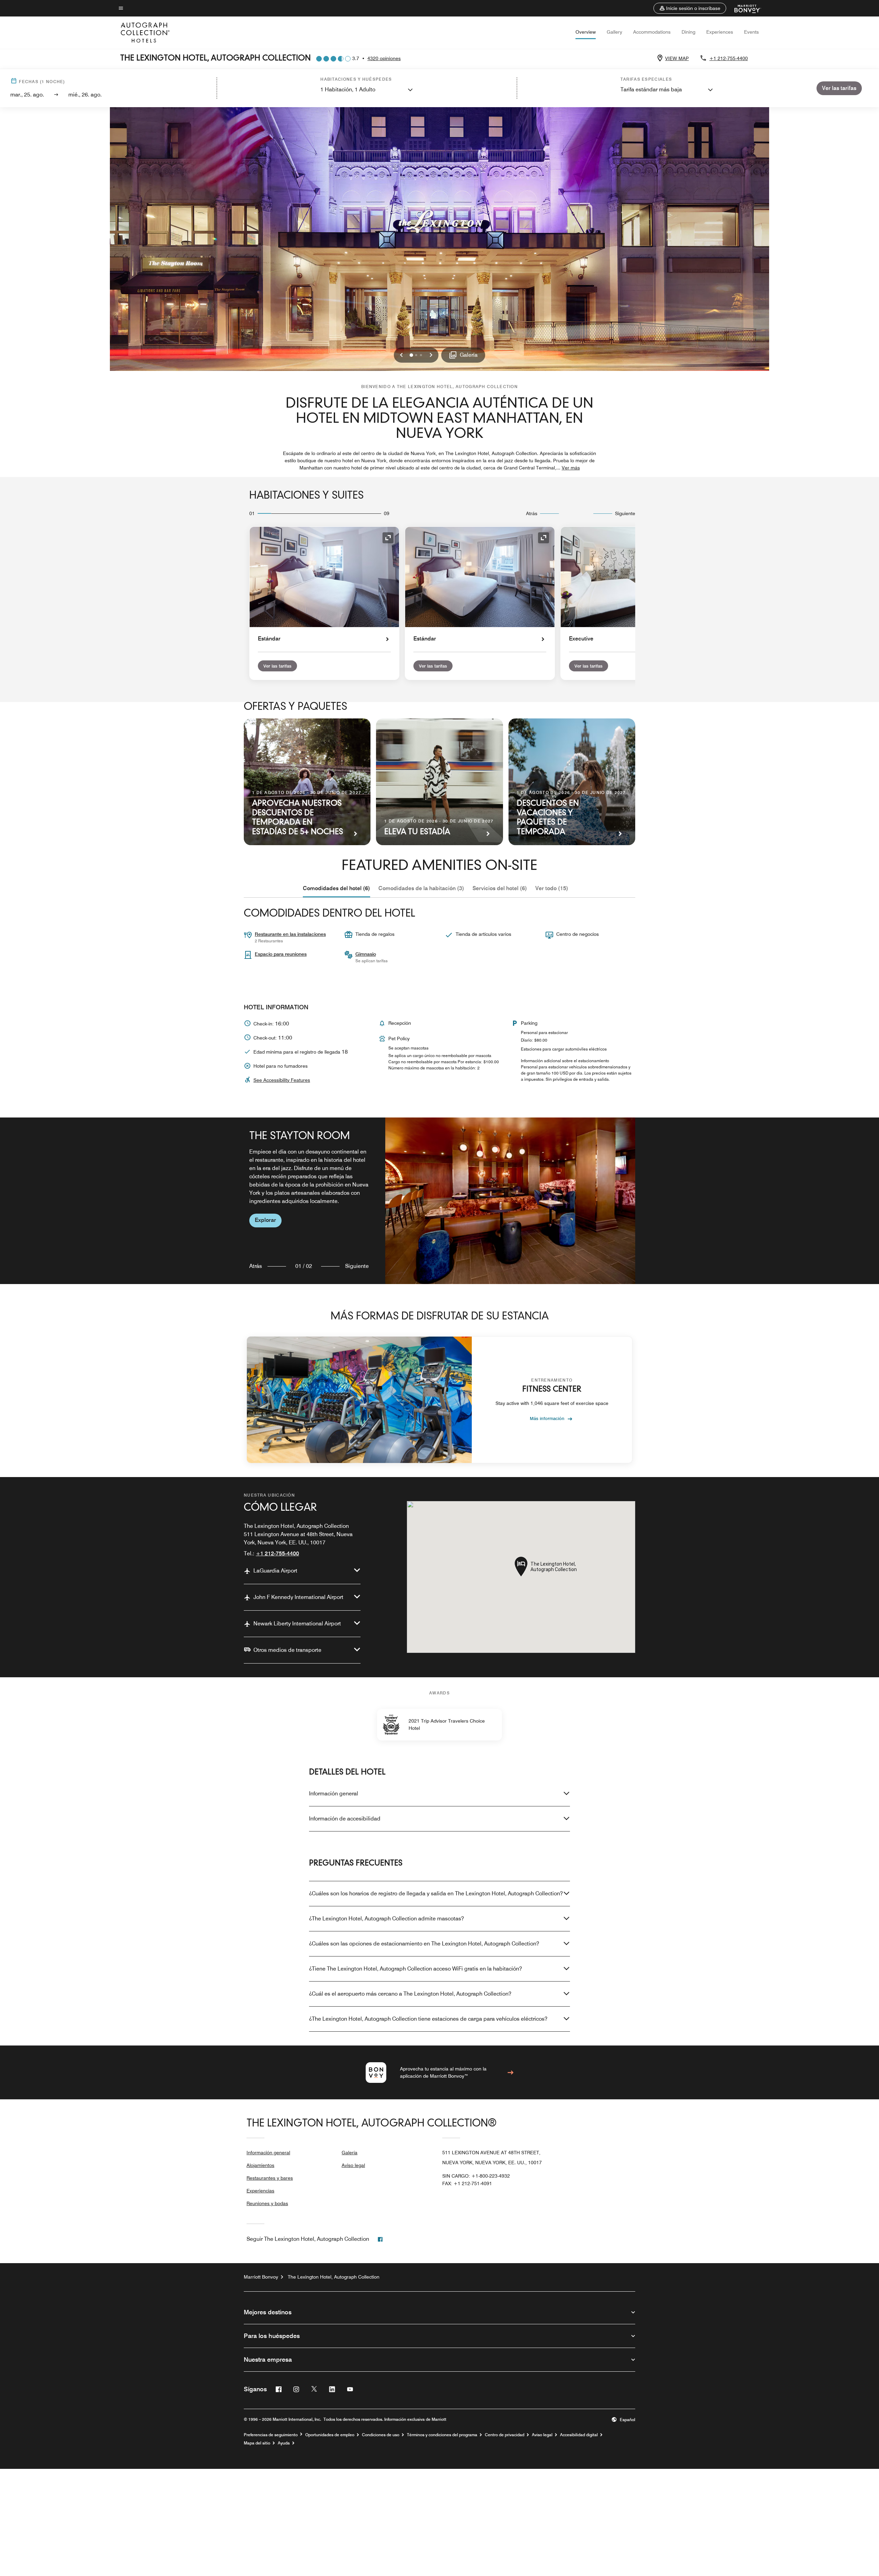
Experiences (720, 32)
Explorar (265, 1220)
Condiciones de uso (381, 2435)
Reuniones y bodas (267, 2203)
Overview (586, 32)
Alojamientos (260, 2165)
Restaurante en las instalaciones (290, 934)
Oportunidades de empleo (330, 2435)
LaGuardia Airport (275, 1571)
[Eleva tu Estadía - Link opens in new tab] (439, 782)
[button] (690, 8)
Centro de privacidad (505, 2435)
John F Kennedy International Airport (298, 1597)
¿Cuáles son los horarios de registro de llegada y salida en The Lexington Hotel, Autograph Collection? (436, 1893)
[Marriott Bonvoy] (744, 8)
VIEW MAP (677, 58)
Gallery (614, 32)
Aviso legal (353, 2165)
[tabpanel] (439, 1201)
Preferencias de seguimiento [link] (271, 2435)
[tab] (336, 888)
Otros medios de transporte (287, 1650)
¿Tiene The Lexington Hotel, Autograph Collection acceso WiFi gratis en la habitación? (415, 1969)
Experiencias (260, 2191)
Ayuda (284, 2443)
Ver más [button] (571, 468)
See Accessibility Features (282, 1080)
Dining (688, 32)
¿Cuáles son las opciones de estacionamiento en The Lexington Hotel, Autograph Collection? (424, 1944)
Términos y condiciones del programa (442, 2435)
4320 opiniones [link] (384, 58)
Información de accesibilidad (345, 1819)
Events (751, 32)
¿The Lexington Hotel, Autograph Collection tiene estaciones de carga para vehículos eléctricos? (428, 2019)
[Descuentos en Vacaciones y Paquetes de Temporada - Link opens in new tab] (572, 782)
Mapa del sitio (257, 2443)
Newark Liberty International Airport (297, 1624)
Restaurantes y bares (270, 2178)
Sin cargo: (476, 2176)
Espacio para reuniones (281, 954)
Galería (350, 2153)
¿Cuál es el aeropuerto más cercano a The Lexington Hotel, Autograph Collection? (410, 1994)
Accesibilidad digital (579, 2435)
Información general (334, 1794)
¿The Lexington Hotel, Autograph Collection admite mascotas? (386, 1919)
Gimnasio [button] (366, 954)
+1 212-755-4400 (729, 58)
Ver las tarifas (277, 666)
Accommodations (652, 32)
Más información (547, 1418)
